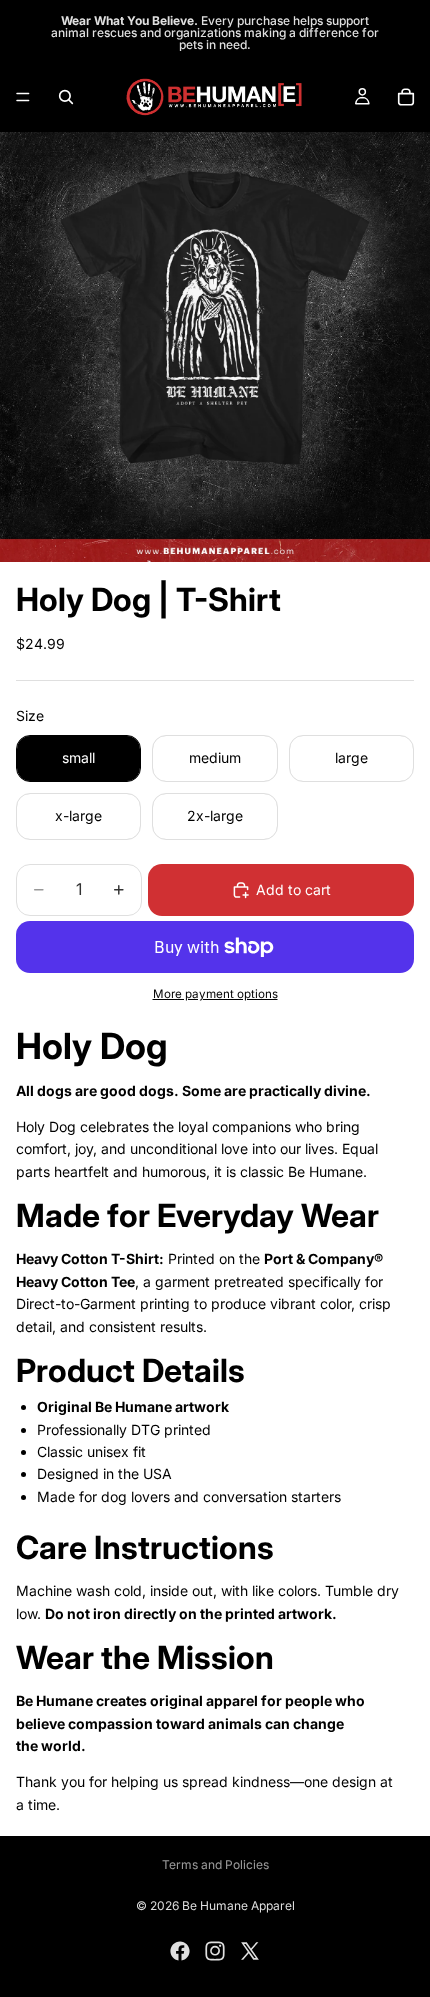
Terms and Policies (215, 1864)
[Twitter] (250, 1951)
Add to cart (293, 889)
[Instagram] (215, 1951)
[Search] (66, 97)
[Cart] (406, 97)
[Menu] (23, 97)
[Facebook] (180, 1951)
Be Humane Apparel (238, 1905)
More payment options (215, 994)
